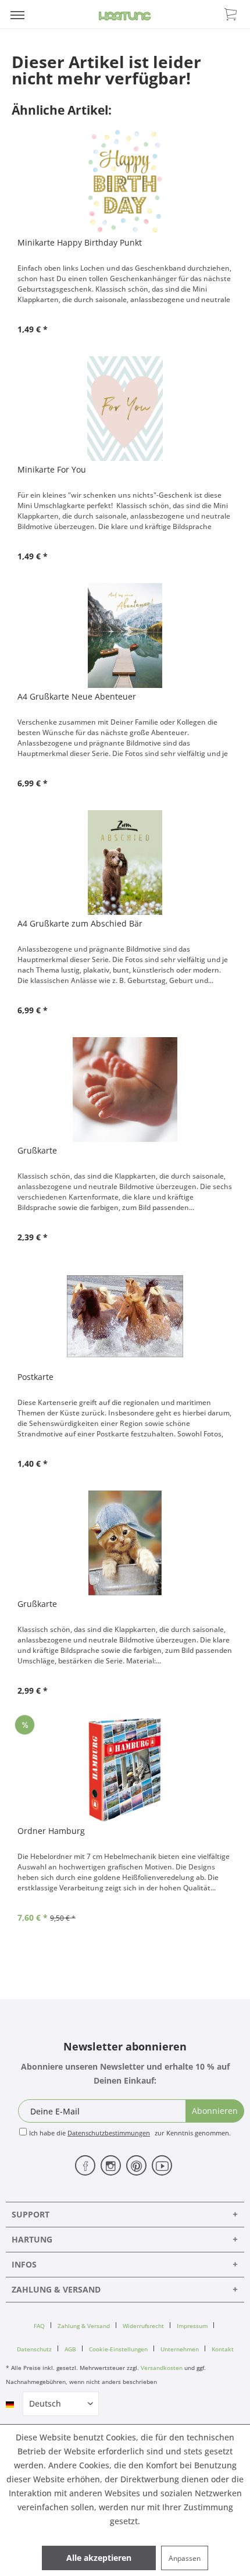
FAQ (39, 2326)
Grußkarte (37, 1150)
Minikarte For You (52, 469)
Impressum (192, 2326)
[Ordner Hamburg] (125, 1770)
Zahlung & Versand (84, 2326)
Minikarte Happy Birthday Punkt (80, 242)
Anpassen (185, 2558)
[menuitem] (17, 15)
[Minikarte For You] (125, 409)
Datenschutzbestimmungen (109, 2133)
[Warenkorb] (231, 13)
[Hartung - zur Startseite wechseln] (125, 16)
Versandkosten (162, 2368)
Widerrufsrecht (143, 2326)
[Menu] (17, 15)
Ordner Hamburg (51, 1831)
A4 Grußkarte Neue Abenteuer (77, 696)
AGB (70, 2349)
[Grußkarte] (125, 1090)
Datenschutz (34, 2349)
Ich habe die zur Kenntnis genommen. (130, 2133)
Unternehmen (180, 2349)
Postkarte (35, 1377)
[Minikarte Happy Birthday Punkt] (125, 182)
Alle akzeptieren (99, 2558)
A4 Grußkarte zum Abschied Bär (80, 923)
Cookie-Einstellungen (118, 2349)
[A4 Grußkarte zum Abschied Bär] (125, 863)
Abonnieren (215, 2111)
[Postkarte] (125, 1316)
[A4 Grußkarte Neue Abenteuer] (125, 636)
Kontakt (223, 2349)
